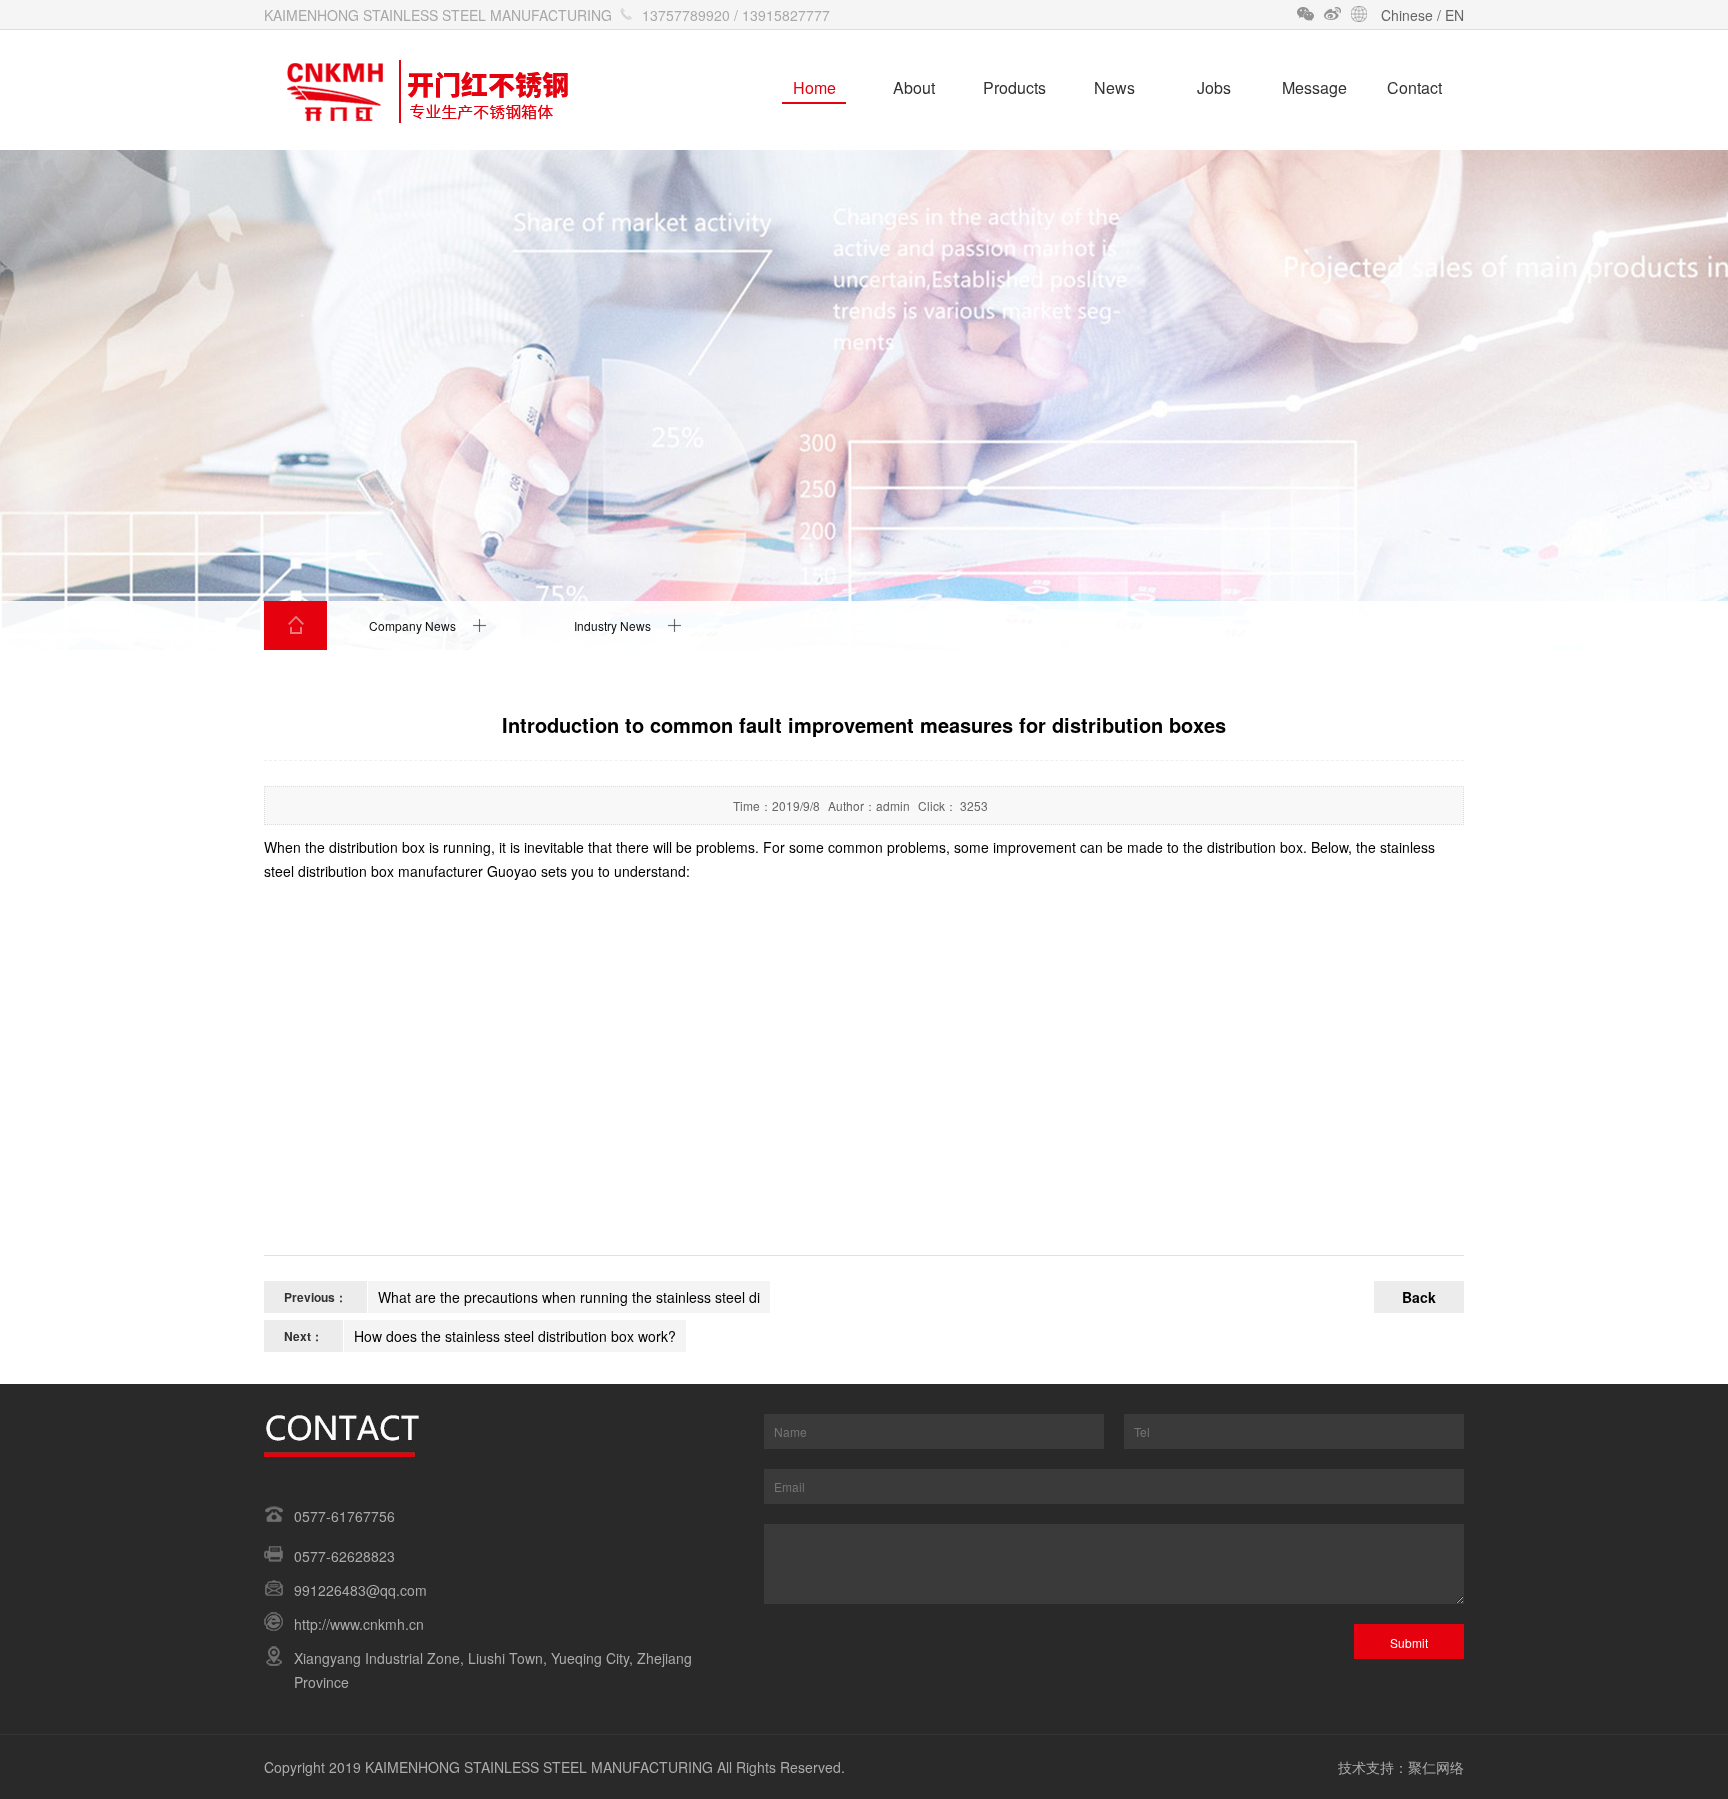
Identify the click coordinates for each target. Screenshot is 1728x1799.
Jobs (1214, 87)
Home (814, 87)
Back (1419, 1297)
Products (1014, 87)
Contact (1414, 87)
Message (1314, 87)
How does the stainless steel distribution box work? (515, 1336)
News (1114, 87)
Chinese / (1413, 15)
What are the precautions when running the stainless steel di (569, 1297)
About (914, 87)
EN (1454, 15)
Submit (1409, 1642)
